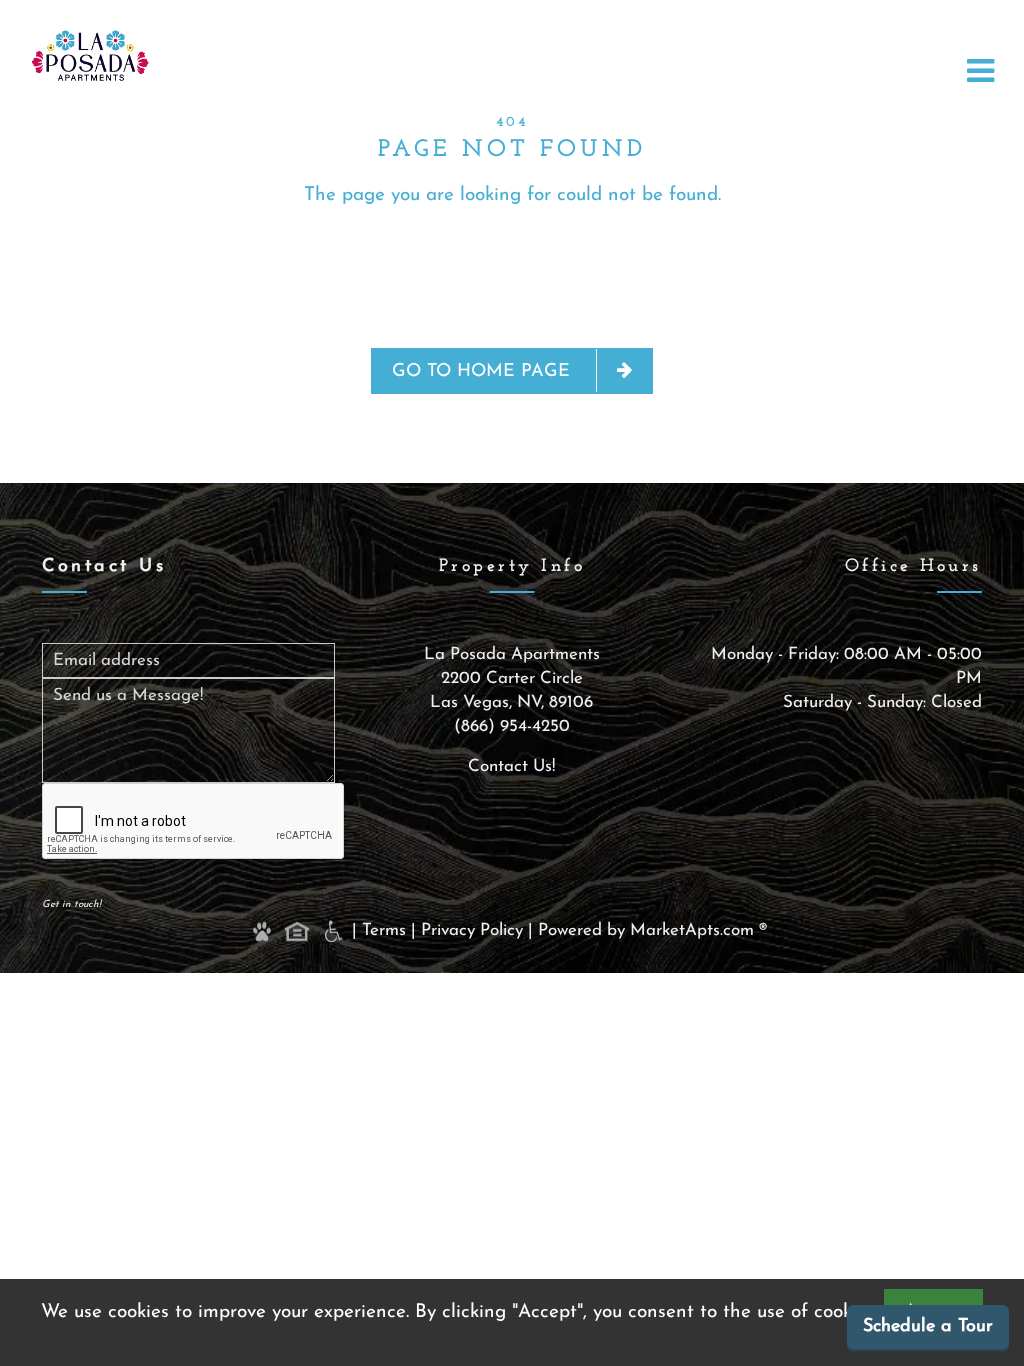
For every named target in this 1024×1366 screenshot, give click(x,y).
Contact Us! (511, 766)
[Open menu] (980, 72)
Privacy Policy (472, 930)
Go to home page (484, 372)
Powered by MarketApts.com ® (658, 930)
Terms (384, 930)
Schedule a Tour (928, 1327)
